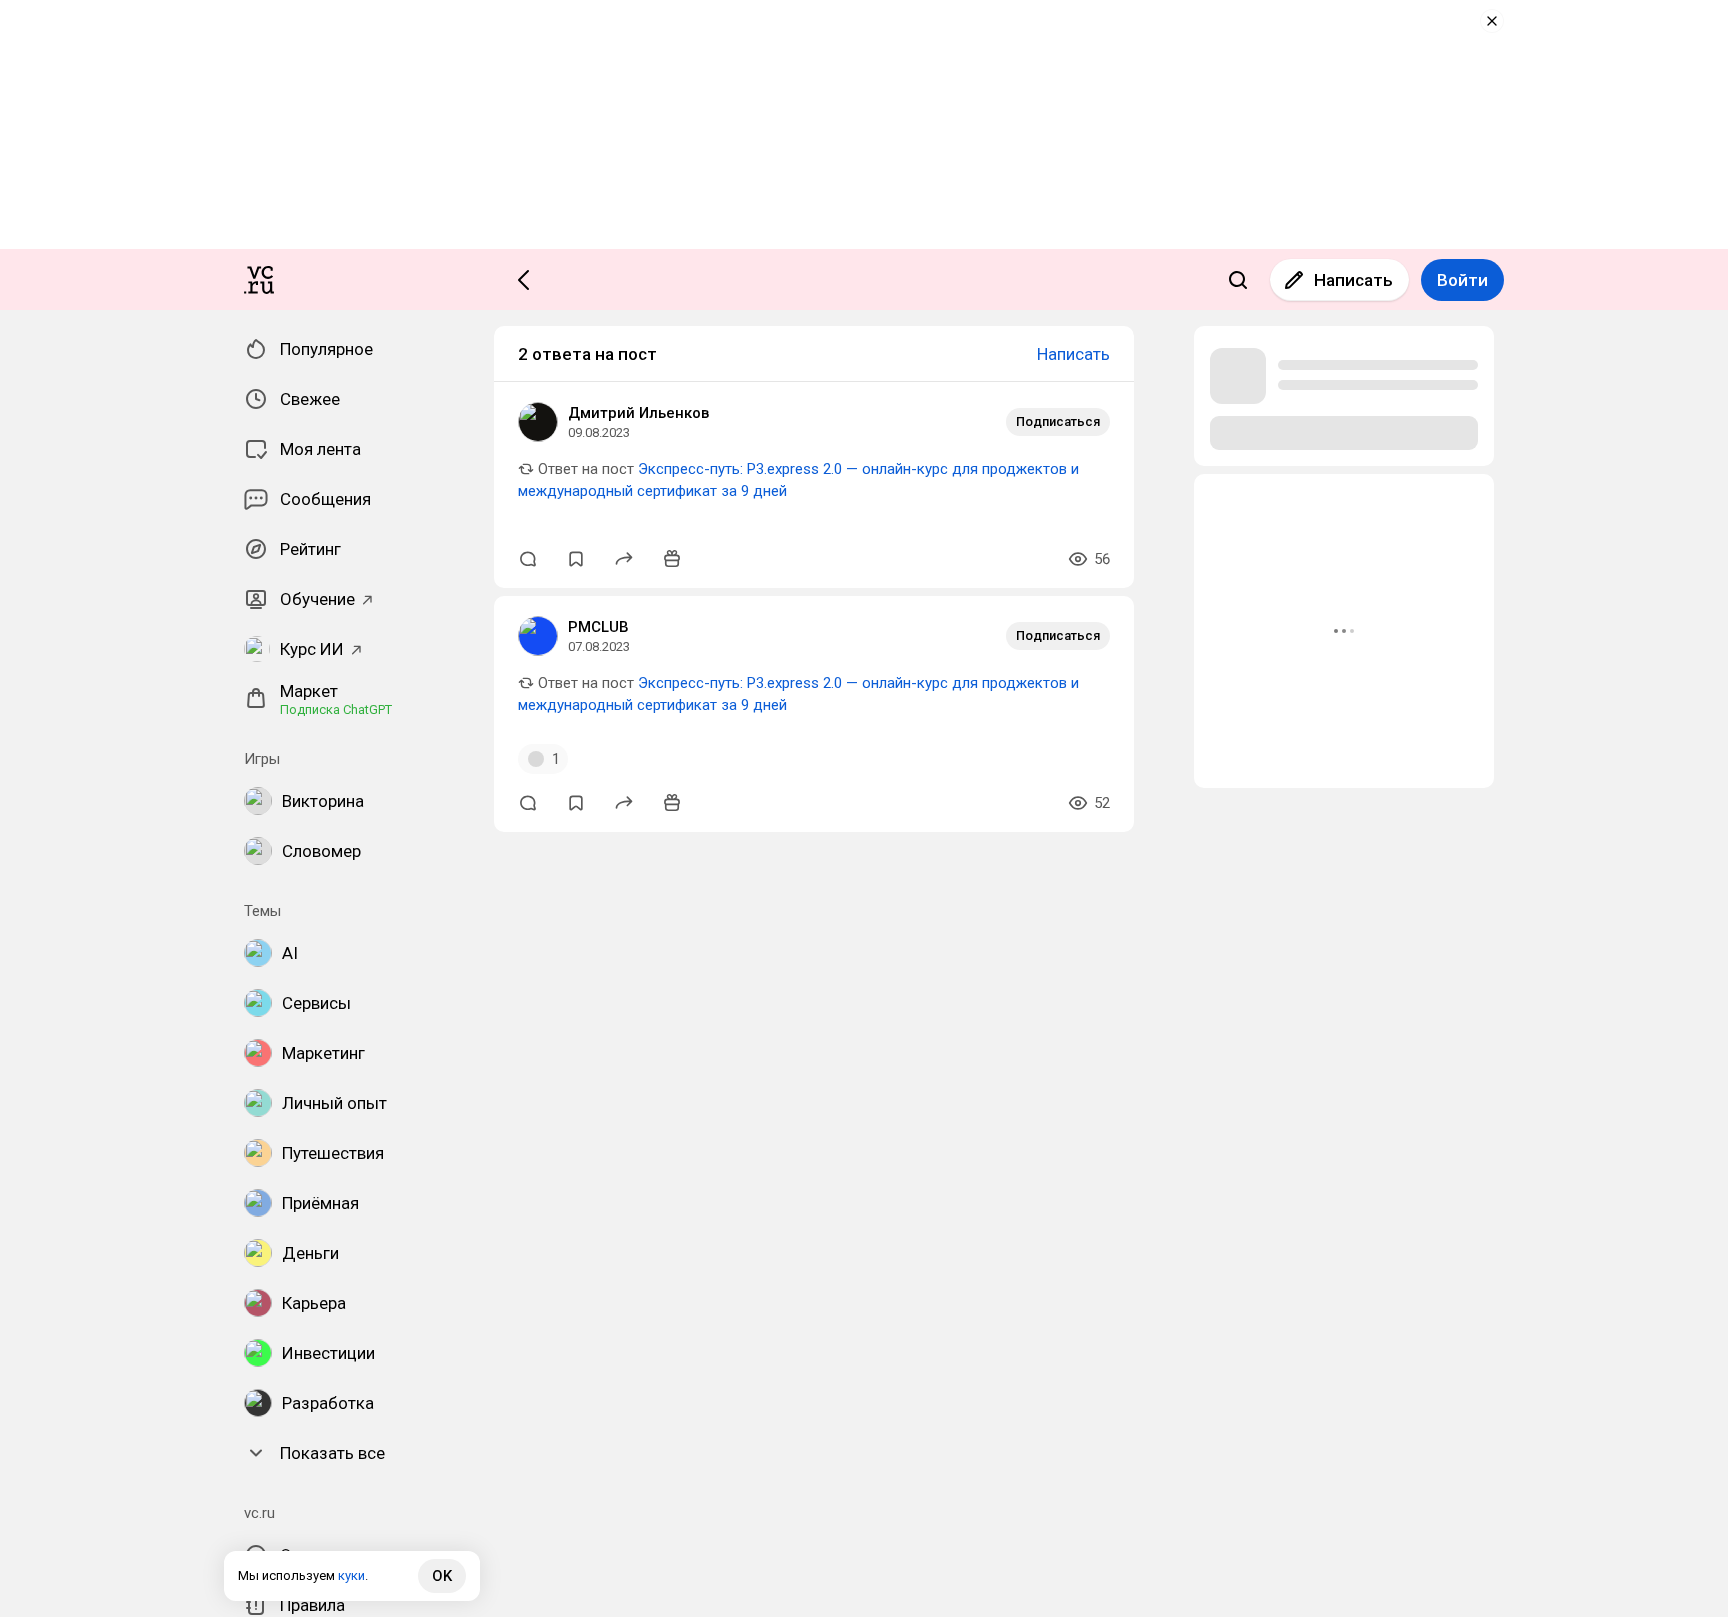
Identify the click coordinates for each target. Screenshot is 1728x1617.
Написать (1353, 280)
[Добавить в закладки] (576, 559)
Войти (1462, 280)
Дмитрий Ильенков (638, 413)
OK (442, 1576)
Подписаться (1058, 421)
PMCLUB (598, 627)
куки (351, 1575)
